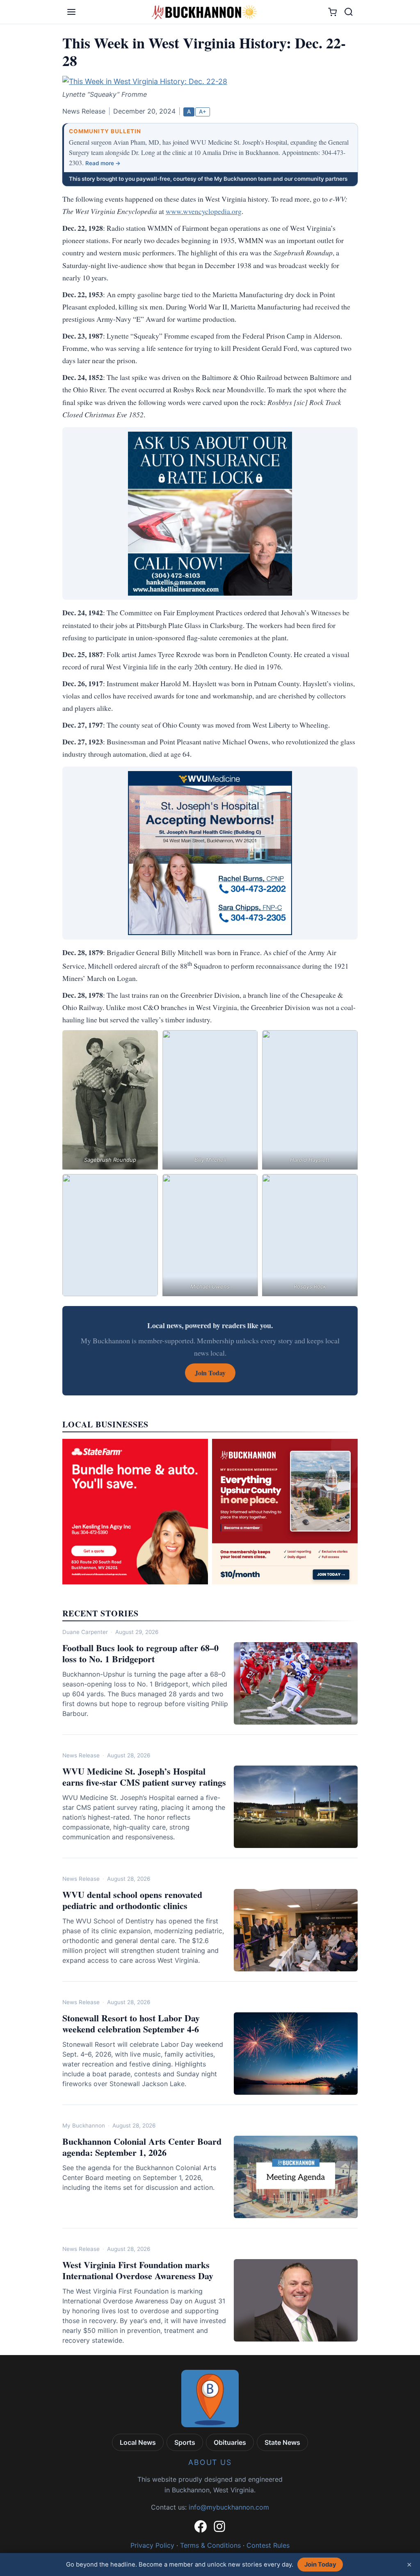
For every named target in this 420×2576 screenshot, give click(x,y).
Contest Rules (268, 2545)
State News (282, 2442)
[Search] (349, 12)
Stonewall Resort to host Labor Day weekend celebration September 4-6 (131, 2024)
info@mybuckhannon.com (229, 2507)
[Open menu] (71, 12)
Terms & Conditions (210, 2545)
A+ (203, 112)
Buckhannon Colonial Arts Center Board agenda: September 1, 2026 (142, 2147)
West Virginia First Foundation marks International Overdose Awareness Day (138, 2270)
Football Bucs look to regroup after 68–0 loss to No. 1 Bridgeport (140, 1653)
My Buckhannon (84, 2125)
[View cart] (332, 12)
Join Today (320, 2565)
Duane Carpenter (85, 1632)
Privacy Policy (152, 2545)
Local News (138, 2442)
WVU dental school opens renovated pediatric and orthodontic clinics (132, 1900)
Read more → (103, 163)
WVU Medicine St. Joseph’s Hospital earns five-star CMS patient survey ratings (144, 1777)
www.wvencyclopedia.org (204, 211)
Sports (185, 2442)
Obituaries (230, 2442)
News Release (81, 1755)
